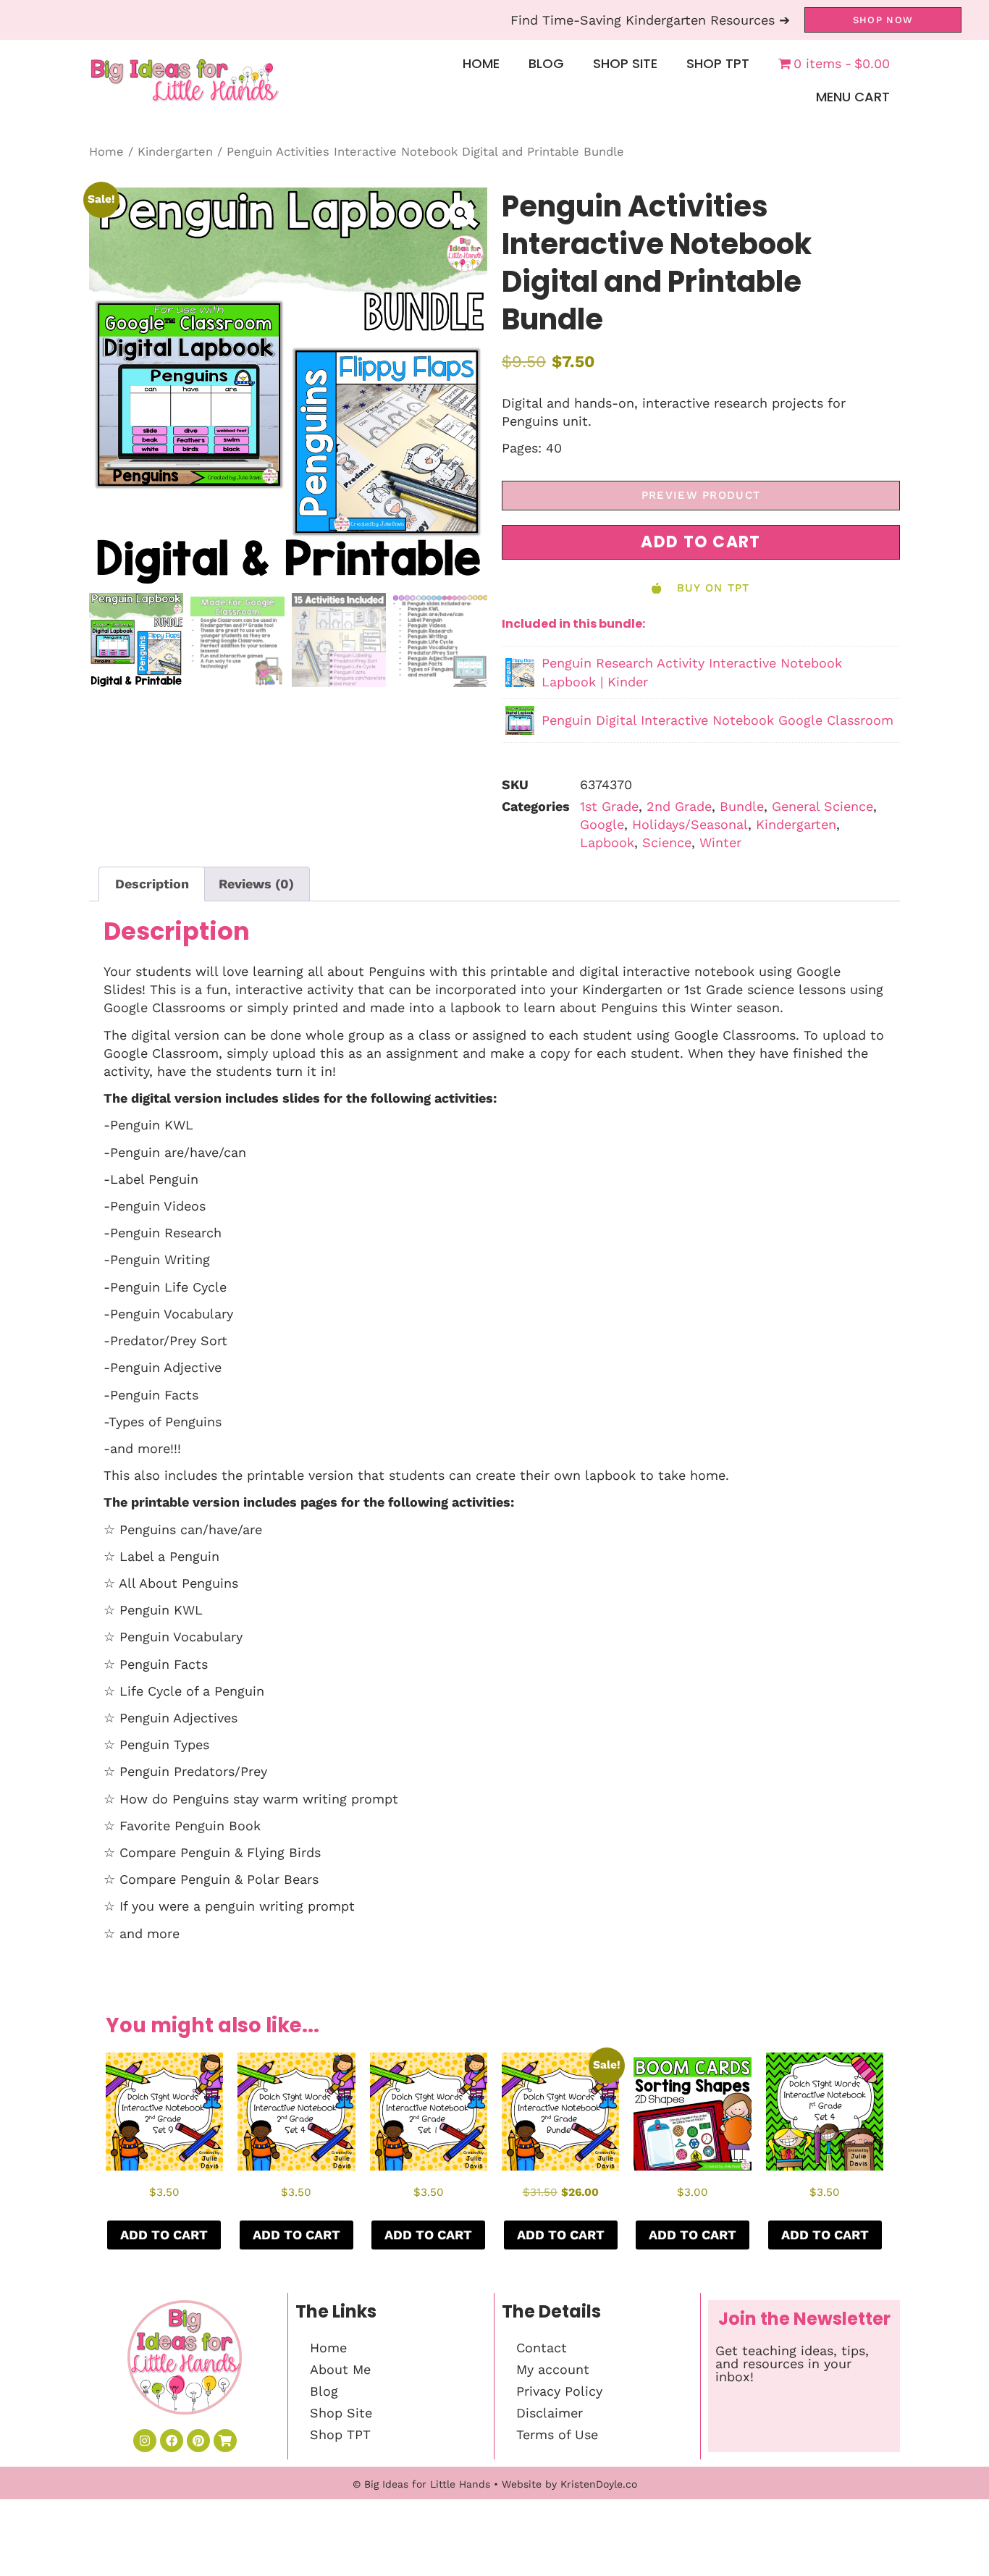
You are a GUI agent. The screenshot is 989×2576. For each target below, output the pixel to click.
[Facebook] (172, 2441)
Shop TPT (718, 63)
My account (553, 2369)
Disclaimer (550, 2413)
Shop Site (625, 63)
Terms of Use (557, 2434)
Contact (542, 2348)
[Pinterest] (198, 2441)
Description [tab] (152, 884)
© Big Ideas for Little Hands (421, 2484)
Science (667, 842)
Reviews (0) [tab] (256, 884)
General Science (822, 806)
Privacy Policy (559, 2391)
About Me (340, 2369)
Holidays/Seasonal (690, 824)
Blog (546, 63)
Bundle (742, 806)
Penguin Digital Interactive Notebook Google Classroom (717, 720)
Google (602, 824)
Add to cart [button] (164, 2235)
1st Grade (609, 806)
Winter (720, 842)
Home (481, 63)
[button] (461, 214)
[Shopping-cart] (225, 2441)
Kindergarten (175, 152)
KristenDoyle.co (599, 2484)
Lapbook (607, 842)
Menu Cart (853, 97)
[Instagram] (145, 2441)
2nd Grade (679, 806)
